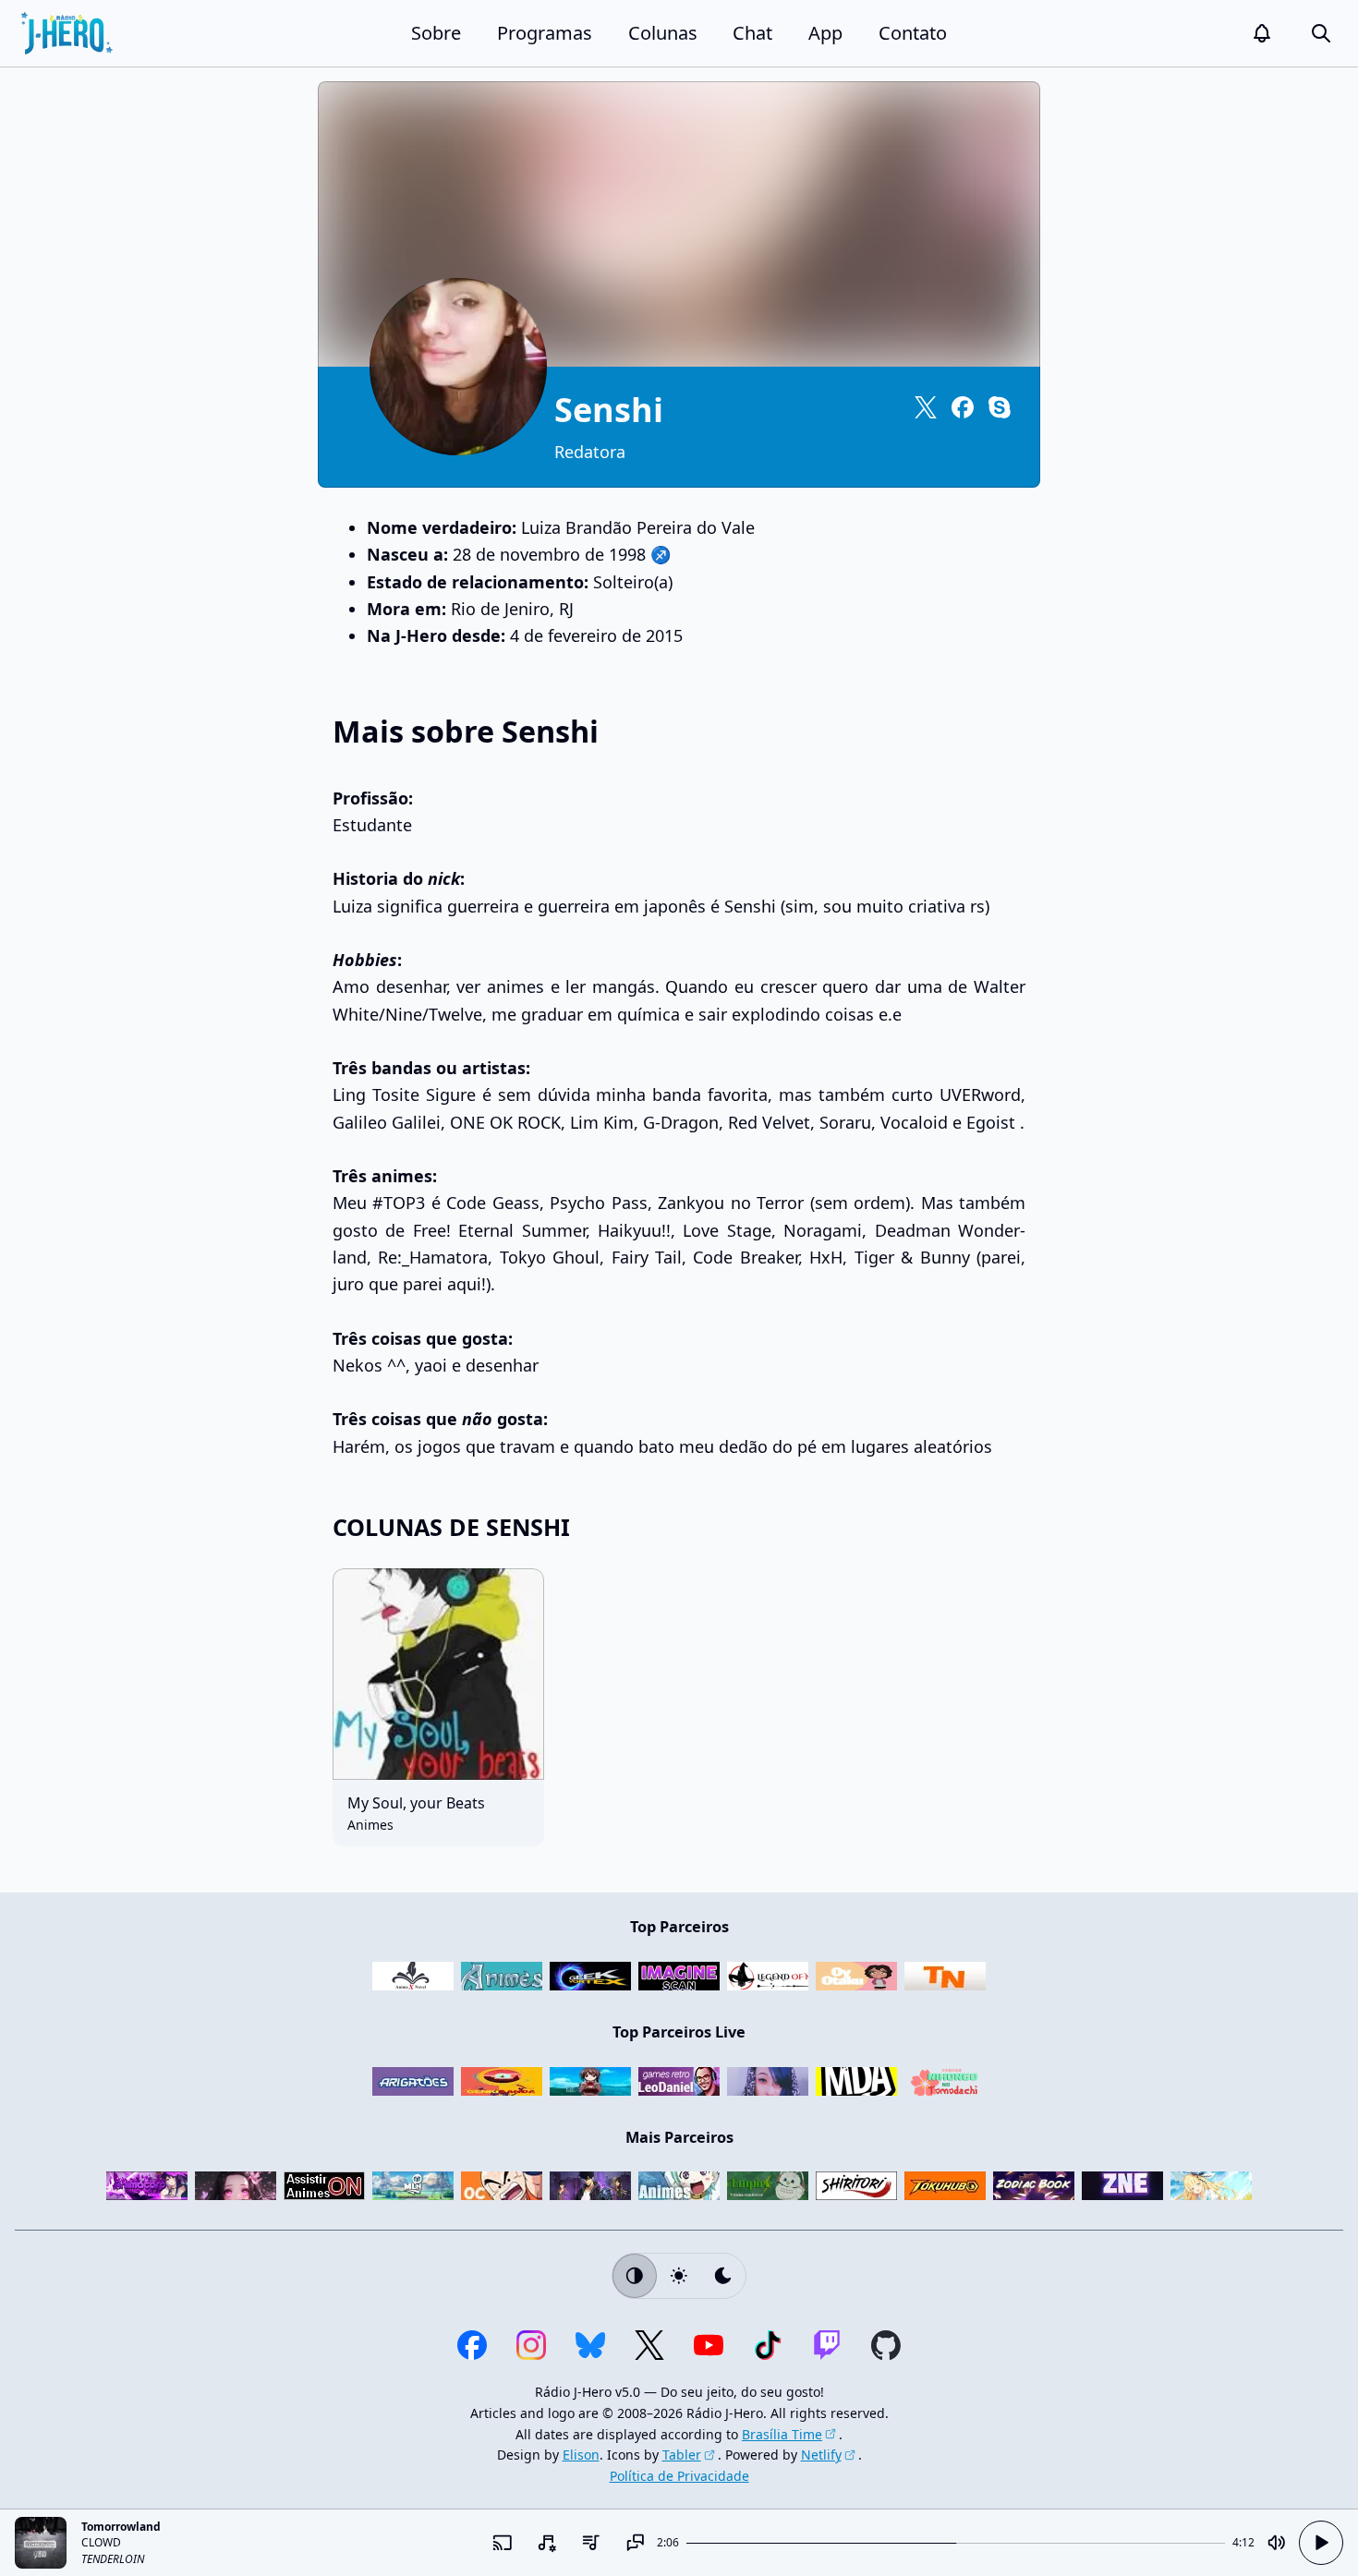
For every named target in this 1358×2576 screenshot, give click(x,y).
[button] (1262, 33)
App (825, 33)
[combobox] (546, 2543)
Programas (545, 33)
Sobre (436, 33)
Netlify (821, 2455)
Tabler (682, 2455)
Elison (581, 2455)
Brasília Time (782, 2434)
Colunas (663, 33)
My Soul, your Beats (416, 1803)
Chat (752, 33)
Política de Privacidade (679, 2476)
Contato (913, 33)
